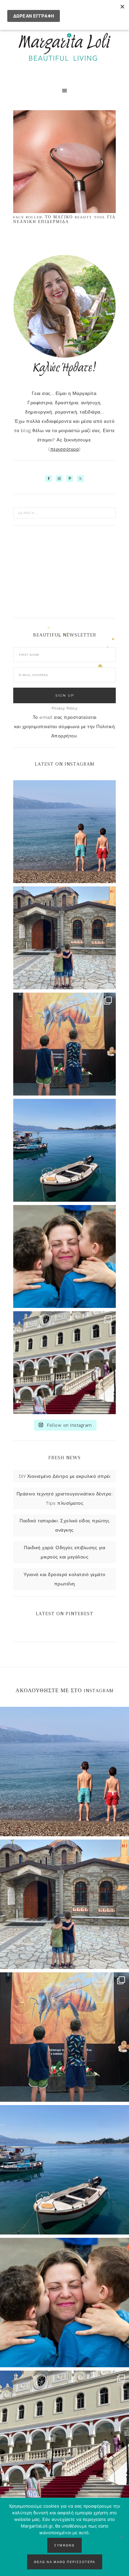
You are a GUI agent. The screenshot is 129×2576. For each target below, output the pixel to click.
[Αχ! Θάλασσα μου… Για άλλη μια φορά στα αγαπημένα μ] (64, 1150)
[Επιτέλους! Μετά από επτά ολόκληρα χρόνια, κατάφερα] (64, 1363)
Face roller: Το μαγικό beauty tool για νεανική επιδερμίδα (64, 220)
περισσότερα (65, 449)
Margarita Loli (64, 47)
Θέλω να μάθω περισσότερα (65, 2562)
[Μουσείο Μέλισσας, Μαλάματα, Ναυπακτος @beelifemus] (64, 1044)
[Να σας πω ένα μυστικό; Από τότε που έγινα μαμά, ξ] (64, 1256)
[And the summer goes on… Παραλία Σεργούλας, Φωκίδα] (64, 832)
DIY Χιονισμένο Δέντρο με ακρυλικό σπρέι (65, 1476)
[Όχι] (121, 2537)
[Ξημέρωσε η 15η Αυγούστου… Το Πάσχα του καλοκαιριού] (64, 938)
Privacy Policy (64, 708)
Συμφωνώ (64, 2545)
